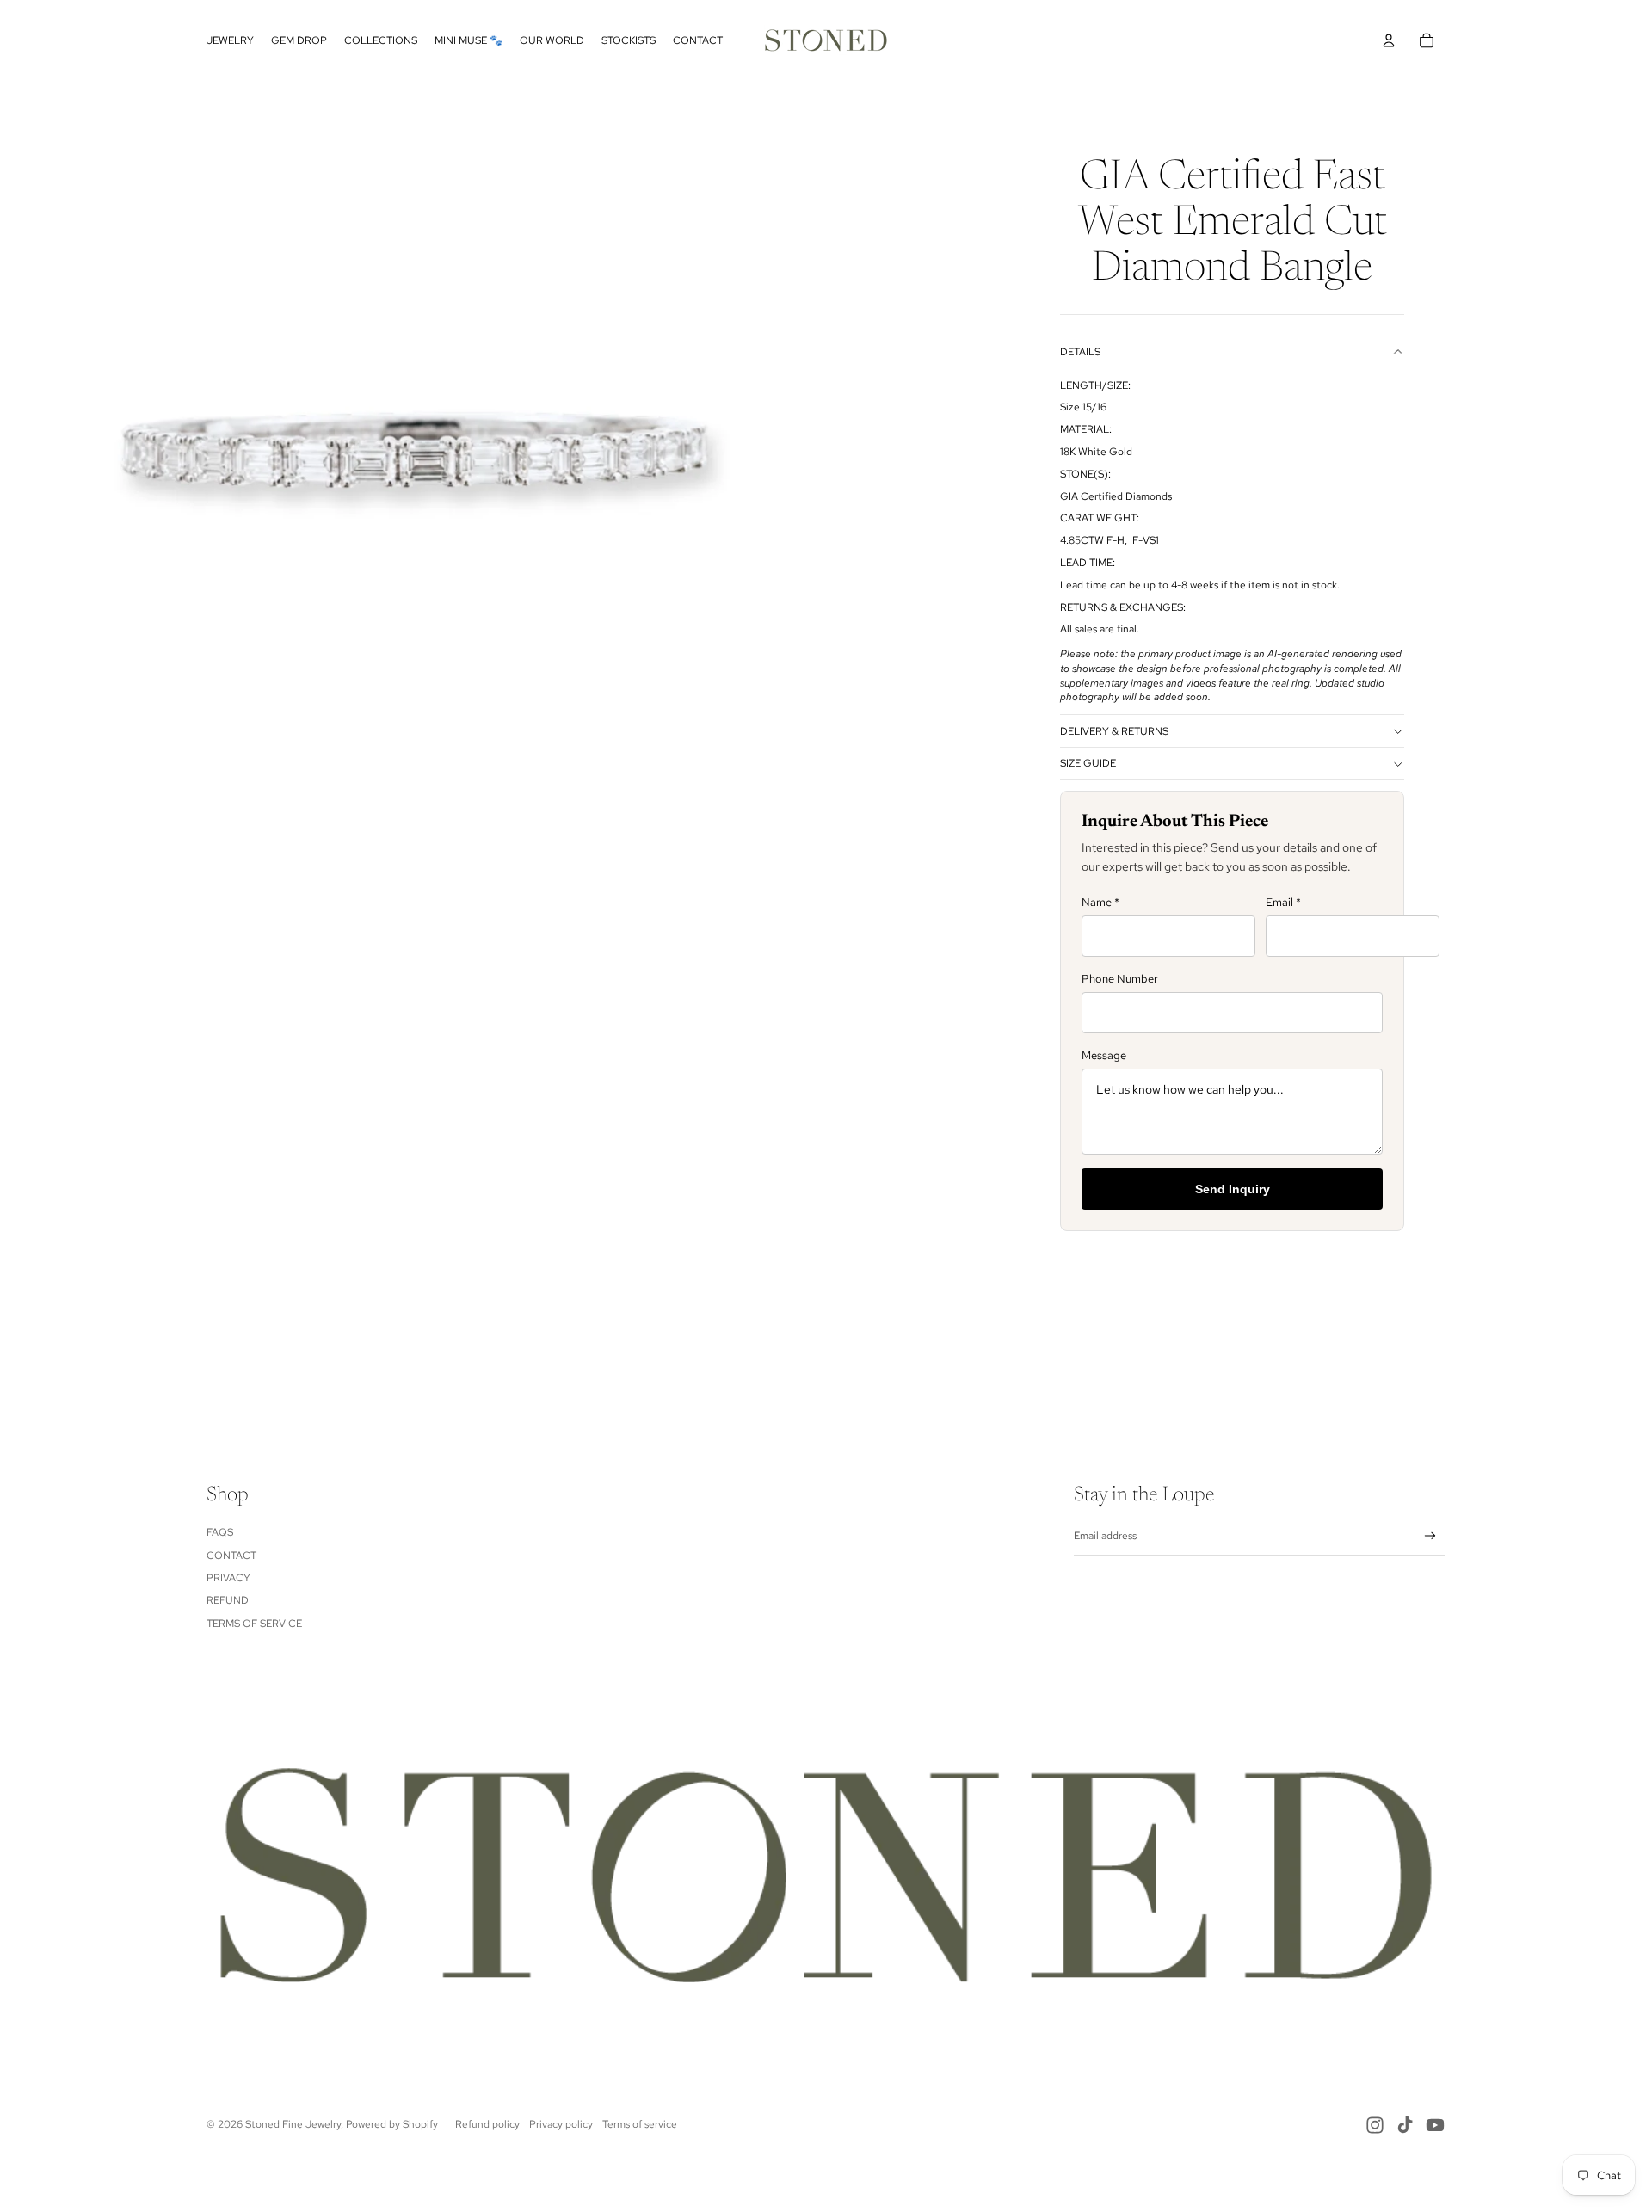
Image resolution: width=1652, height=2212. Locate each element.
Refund (228, 1600)
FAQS (220, 1532)
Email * (1283, 902)
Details (1080, 352)
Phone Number (1120, 979)
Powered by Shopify (392, 2124)
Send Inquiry (1233, 1189)
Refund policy (487, 2124)
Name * (1100, 902)
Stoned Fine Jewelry (293, 2124)
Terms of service (640, 2124)
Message (1104, 1055)
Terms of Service (254, 1624)
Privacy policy (561, 2124)
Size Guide (1088, 763)
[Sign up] (1430, 1536)
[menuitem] (230, 40)
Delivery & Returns (1114, 731)
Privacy (228, 1578)
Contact (231, 1556)
